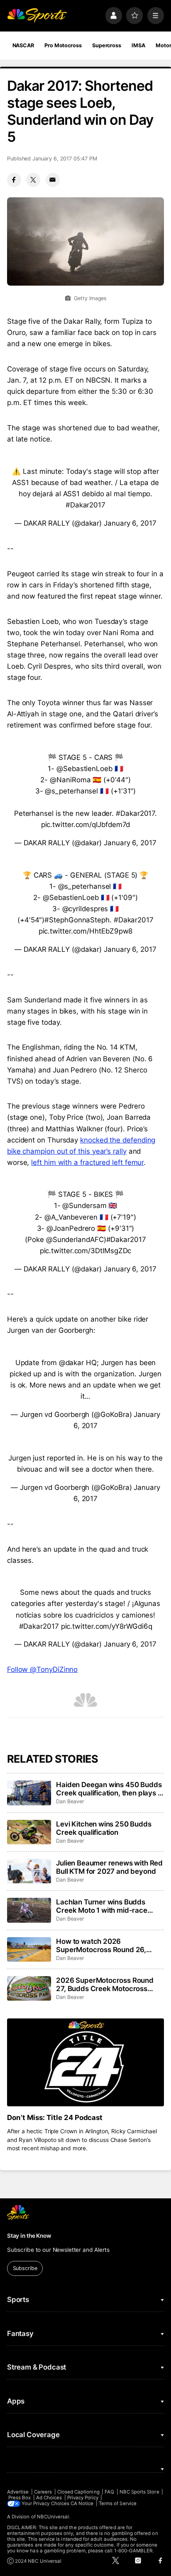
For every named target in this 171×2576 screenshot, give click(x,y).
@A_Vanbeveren (71, 1217)
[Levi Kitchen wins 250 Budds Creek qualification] (29, 1832)
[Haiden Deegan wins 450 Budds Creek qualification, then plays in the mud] (29, 1793)
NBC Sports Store (139, 2492)
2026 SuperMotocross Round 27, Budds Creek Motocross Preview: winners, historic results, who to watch (105, 1984)
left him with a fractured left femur (87, 1162)
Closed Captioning (78, 2492)
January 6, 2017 (130, 523)
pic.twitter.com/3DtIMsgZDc (86, 1251)
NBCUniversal (53, 2517)
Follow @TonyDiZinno (42, 1669)
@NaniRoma (70, 780)
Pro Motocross (63, 45)
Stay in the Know (29, 2236)
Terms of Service (118, 2503)
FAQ (109, 2492)
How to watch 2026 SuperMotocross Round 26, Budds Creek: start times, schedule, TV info (101, 1945)
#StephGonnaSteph (77, 920)
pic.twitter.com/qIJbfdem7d (86, 825)
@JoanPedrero (71, 1228)
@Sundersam (84, 1206)
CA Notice (82, 2503)
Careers (43, 2492)
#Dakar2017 (85, 505)
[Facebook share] (14, 180)
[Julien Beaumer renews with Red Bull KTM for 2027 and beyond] (29, 1871)
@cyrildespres (85, 909)
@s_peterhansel (71, 791)
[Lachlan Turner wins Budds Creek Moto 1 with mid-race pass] (29, 1910)
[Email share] (53, 180)
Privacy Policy (83, 2498)
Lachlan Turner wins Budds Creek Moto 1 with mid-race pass (102, 1906)
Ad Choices (49, 2498)
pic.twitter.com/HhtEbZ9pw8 (86, 931)
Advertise (18, 2492)
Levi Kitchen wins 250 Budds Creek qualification (104, 1828)
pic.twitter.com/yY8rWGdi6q (107, 1626)
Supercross (107, 45)
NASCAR (23, 45)
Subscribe (25, 2268)
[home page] (37, 15)
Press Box (20, 2498)
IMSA (138, 45)
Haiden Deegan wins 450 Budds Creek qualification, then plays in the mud (110, 1789)
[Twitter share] (33, 180)
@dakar (72, 1363)
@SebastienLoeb (84, 769)
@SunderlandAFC (75, 1239)
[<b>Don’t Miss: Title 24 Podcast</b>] (85, 2063)
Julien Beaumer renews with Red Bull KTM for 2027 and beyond (109, 1867)
